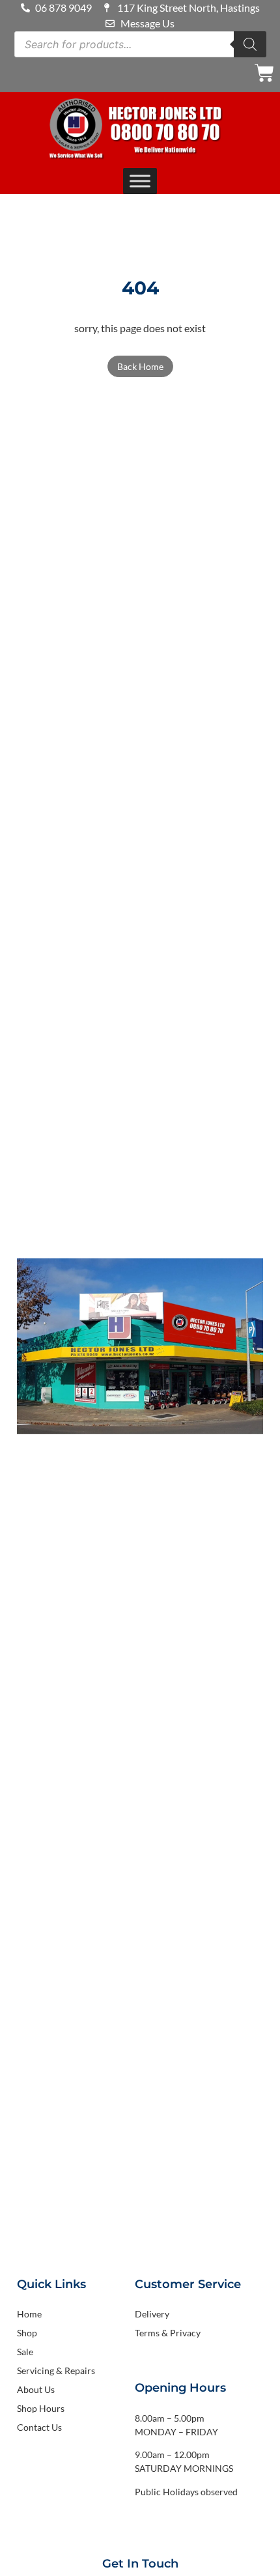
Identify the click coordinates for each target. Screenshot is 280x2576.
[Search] (250, 44)
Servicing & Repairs (56, 2371)
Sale (25, 2352)
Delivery (152, 2314)
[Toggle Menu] (140, 181)
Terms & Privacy (168, 2333)
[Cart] (264, 73)
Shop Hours (41, 2408)
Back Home (140, 366)
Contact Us (39, 2427)
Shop (27, 2333)
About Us (36, 2389)
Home (29, 2314)
